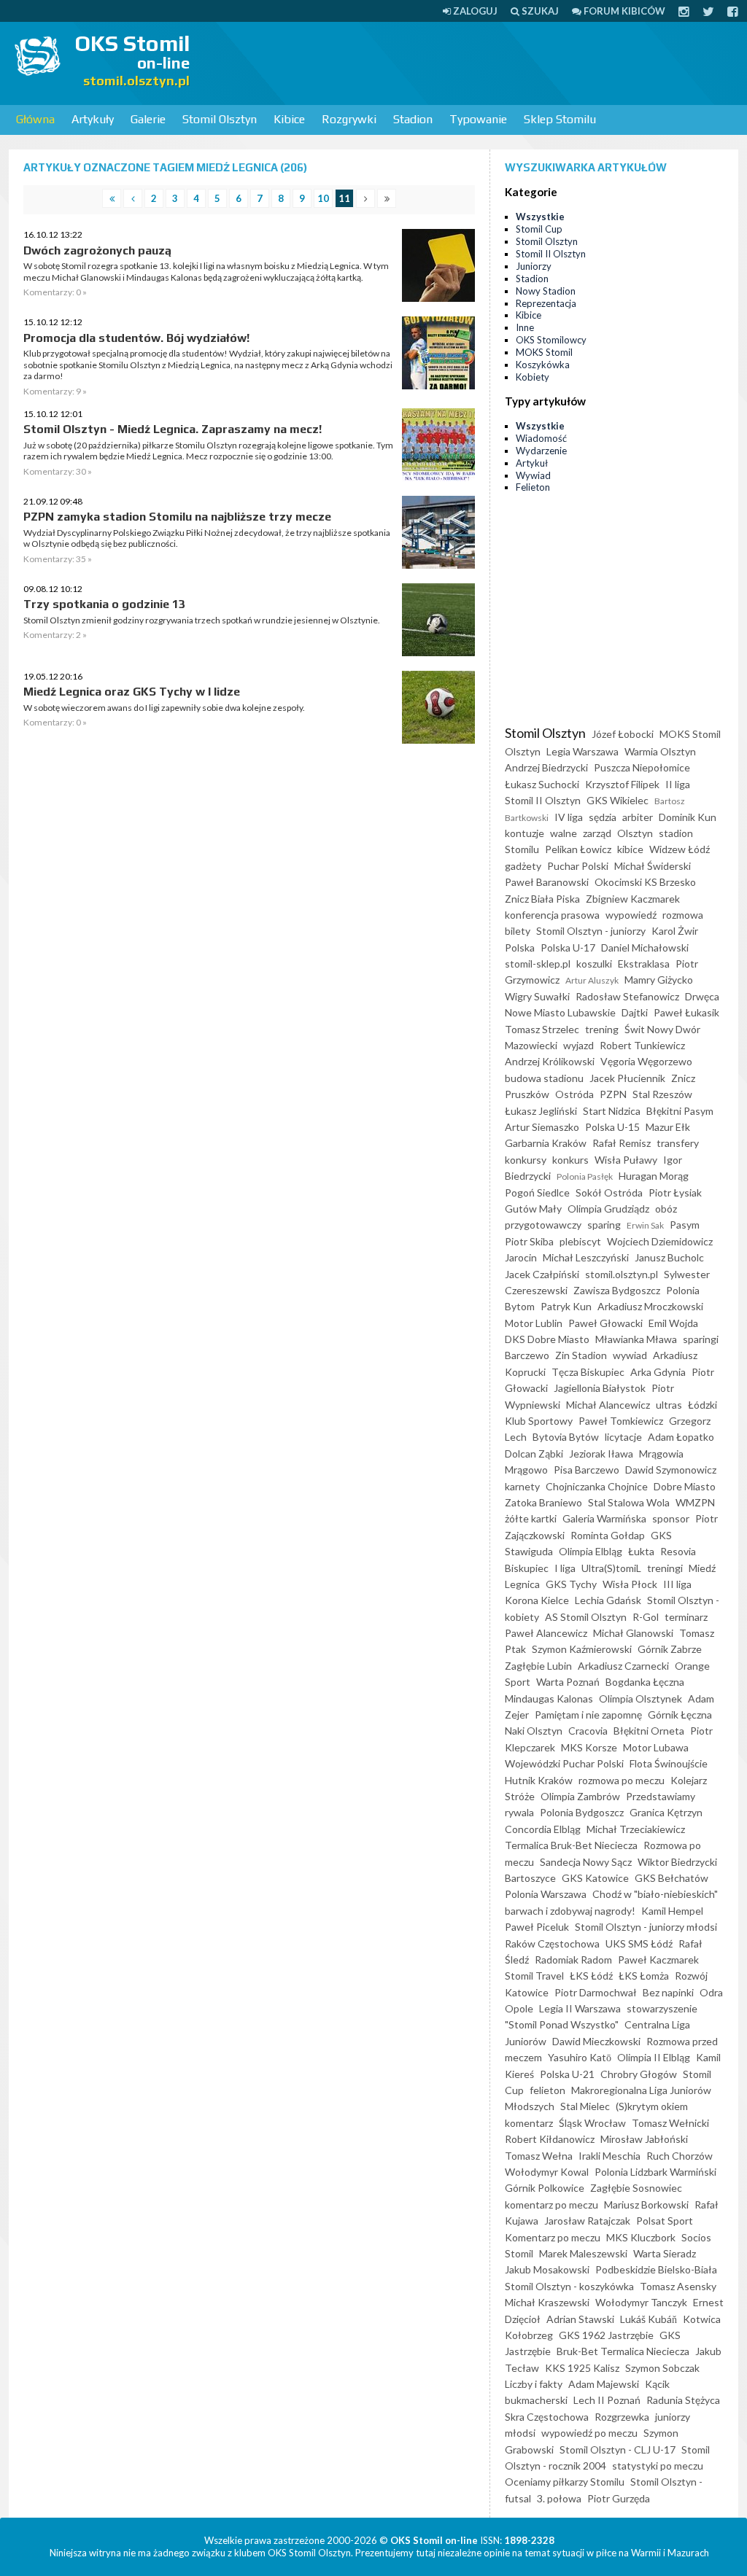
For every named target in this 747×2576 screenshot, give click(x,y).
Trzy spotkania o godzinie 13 (104, 604)
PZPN (613, 1094)
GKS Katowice (595, 1878)
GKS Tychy (571, 1584)
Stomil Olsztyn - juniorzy (591, 931)
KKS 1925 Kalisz (582, 2368)
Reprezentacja (546, 303)
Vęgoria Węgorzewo (646, 1061)
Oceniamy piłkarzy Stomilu (565, 2482)
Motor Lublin (534, 1323)
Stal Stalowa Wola (629, 1502)
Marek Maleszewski (583, 2253)
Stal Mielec (585, 2106)
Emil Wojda (673, 1323)
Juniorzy (534, 266)
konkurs (570, 1160)
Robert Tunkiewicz (642, 1045)
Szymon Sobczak (662, 2368)
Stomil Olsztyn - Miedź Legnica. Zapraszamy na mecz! (173, 429)
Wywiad (533, 475)
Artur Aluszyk (592, 980)
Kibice (289, 119)
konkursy (526, 1160)
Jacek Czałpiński (542, 1274)
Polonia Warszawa (546, 1894)
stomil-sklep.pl (538, 964)
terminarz (686, 1617)
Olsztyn (635, 833)
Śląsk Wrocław (592, 2123)
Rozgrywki (349, 119)
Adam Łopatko (681, 1437)
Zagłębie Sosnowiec (636, 2188)
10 (323, 198)
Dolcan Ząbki (534, 1454)
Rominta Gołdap (608, 1535)
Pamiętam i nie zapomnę (588, 1715)
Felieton (533, 487)
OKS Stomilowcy (551, 340)
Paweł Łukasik (686, 1012)
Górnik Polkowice (545, 2188)
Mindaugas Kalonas (549, 1698)
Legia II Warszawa (580, 2008)
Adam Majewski (604, 2384)
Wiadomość (541, 438)
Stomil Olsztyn (220, 119)
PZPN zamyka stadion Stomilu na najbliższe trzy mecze (177, 517)
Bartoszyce (530, 1878)
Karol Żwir (675, 931)
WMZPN (695, 1502)
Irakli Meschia (609, 2156)
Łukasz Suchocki (542, 784)
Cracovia (588, 1731)
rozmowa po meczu (622, 1780)
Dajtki (635, 1012)
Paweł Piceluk (537, 1927)
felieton (547, 2090)
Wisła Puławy (626, 1160)
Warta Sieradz (665, 2253)
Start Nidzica (612, 1111)
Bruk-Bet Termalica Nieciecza (623, 2351)
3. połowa (559, 2498)
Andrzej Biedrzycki (546, 767)
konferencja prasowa (552, 915)
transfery (678, 1143)
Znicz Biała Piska (542, 899)
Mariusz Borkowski (646, 2205)
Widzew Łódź (680, 849)
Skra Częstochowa (547, 2417)
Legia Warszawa (582, 751)
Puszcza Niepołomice (642, 767)
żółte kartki (531, 1518)
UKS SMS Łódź (639, 1943)
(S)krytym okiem (652, 2106)
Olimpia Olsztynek (640, 1698)
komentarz (529, 2123)
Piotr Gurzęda (619, 2498)
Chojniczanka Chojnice (597, 1486)
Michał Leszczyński (586, 1257)
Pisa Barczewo (587, 1470)
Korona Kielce (537, 1600)
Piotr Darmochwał (596, 1992)
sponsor (671, 1518)
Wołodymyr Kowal (547, 2172)
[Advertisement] (479, 62)
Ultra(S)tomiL (611, 1568)
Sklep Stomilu (560, 119)
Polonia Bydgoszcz (582, 1812)
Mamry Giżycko (659, 980)
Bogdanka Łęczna (645, 1682)
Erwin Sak (645, 1225)
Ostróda (574, 1094)
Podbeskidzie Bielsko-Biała (656, 2269)
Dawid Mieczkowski (596, 2041)
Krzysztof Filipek (622, 784)
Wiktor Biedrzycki (677, 1862)
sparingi (701, 1339)
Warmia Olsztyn (660, 751)
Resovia (678, 1551)
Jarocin (521, 1257)
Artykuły (93, 119)
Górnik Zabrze (670, 1649)
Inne (525, 327)
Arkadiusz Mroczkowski (650, 1306)
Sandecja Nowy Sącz (586, 1862)
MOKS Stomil (544, 352)
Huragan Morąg (654, 1176)
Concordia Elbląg (543, 1829)
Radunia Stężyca (683, 2400)
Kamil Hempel (672, 1911)
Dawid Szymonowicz (671, 1470)
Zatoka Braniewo (543, 1502)
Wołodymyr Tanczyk (641, 2302)
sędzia (603, 817)
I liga (565, 1568)
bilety (518, 931)
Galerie (148, 119)
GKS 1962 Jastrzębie (606, 2335)
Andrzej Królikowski (550, 1061)
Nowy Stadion (546, 291)
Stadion (413, 119)
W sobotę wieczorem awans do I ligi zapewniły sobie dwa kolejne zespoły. (164, 708)
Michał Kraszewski (547, 2302)
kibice (630, 849)
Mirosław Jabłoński (644, 2139)
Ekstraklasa (644, 964)
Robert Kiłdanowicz (550, 2139)
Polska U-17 (568, 947)
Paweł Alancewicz (546, 1633)
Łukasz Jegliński (541, 1111)
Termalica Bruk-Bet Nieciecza (571, 1845)
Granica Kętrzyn (666, 1812)
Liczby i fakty (534, 2384)
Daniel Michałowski (645, 947)
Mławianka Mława (636, 1339)
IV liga (569, 817)
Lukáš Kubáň (649, 2319)
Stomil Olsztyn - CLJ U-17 (618, 2449)
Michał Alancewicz (608, 1405)
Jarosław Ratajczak (587, 2221)
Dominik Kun (688, 817)
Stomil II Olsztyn (551, 254)
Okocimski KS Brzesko (645, 882)
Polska (520, 947)
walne (564, 833)
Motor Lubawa (656, 1747)
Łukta (641, 1551)
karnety (522, 1486)
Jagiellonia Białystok (600, 1388)
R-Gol (646, 1617)
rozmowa (683, 915)
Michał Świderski (653, 866)
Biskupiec (527, 1568)
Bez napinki (668, 1992)
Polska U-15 (612, 1127)
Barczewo (527, 1355)
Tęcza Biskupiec (588, 1372)
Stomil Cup (539, 229)
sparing (604, 1225)
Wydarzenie (541, 451)
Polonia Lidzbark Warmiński (655, 2172)
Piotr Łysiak (675, 1192)
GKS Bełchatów (671, 1878)
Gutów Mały (533, 1209)
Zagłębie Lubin (538, 1666)
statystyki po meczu (658, 2466)
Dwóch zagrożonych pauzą (97, 250)
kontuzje (525, 833)
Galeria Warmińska (604, 1518)
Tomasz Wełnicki (670, 2123)
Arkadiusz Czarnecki (623, 1666)
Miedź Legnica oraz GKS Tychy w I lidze (132, 692)
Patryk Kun (566, 1306)
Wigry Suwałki (537, 996)
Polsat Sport (665, 2221)
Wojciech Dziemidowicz (660, 1241)
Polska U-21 (567, 2074)
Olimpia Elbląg (591, 1551)
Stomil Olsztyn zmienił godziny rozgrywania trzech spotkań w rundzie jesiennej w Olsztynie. (202, 620)
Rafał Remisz (622, 1143)
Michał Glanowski (633, 1633)
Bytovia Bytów (566, 1437)
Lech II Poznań (607, 2400)
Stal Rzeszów (662, 1094)
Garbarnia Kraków (546, 1143)
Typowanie (478, 119)
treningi (665, 1568)
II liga (678, 784)
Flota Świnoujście (669, 1763)
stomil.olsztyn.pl (622, 1274)
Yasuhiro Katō (580, 2057)
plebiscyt (580, 1241)
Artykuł (532, 463)
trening (602, 1029)
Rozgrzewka (622, 2417)
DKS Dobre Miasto (547, 1339)
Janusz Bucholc (669, 1257)
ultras (669, 1405)
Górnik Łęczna (680, 1715)
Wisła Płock (630, 1584)
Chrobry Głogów (639, 2074)
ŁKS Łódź (591, 1976)
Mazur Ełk (668, 1127)
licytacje (623, 1437)
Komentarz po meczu (553, 2237)
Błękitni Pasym (680, 1111)
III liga (677, 1584)
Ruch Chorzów (680, 2156)
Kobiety (533, 377)
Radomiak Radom (573, 1960)
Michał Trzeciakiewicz (636, 1829)
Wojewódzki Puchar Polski (564, 1763)
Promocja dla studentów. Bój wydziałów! (136, 338)
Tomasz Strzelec (542, 1029)
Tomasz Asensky (678, 2286)
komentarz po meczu (551, 2205)
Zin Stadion (581, 1355)
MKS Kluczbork (641, 2237)
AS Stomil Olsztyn (586, 1617)
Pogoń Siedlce (537, 1192)
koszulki (594, 964)
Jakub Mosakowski (547, 2269)
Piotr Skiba (529, 1241)
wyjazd (578, 1045)
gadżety (523, 866)
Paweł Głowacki (605, 1323)
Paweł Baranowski (547, 882)
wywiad (630, 1355)
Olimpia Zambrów (580, 1796)
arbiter (638, 817)
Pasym (685, 1225)
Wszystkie (540, 217)
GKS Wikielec (618, 800)
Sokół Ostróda (609, 1192)
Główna (35, 119)
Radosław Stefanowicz (627, 996)
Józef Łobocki (623, 734)
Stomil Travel (534, 1976)
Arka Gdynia (658, 1372)
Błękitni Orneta (649, 1731)
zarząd (597, 833)
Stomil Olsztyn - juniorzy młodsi (646, 1927)
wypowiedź (631, 915)
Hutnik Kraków (539, 1780)
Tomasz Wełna (539, 2156)
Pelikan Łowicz (578, 849)
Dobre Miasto (685, 1486)
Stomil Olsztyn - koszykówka (569, 2286)
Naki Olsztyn (534, 1731)
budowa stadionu (544, 1078)
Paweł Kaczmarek (658, 1960)
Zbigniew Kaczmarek (633, 899)
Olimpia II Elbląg (654, 2057)
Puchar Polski (578, 866)
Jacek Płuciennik (627, 1078)
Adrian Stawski (580, 2319)
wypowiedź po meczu (589, 2433)
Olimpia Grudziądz (608, 1209)
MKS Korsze (589, 1747)
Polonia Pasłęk (585, 1176)
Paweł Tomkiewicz (621, 1421)
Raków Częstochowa (552, 1943)
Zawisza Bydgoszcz (617, 1290)
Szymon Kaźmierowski (582, 1649)
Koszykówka (543, 365)
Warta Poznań (568, 1682)
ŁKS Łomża (644, 1976)
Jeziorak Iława (601, 1454)
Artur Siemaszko (542, 1127)
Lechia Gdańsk (608, 1600)
